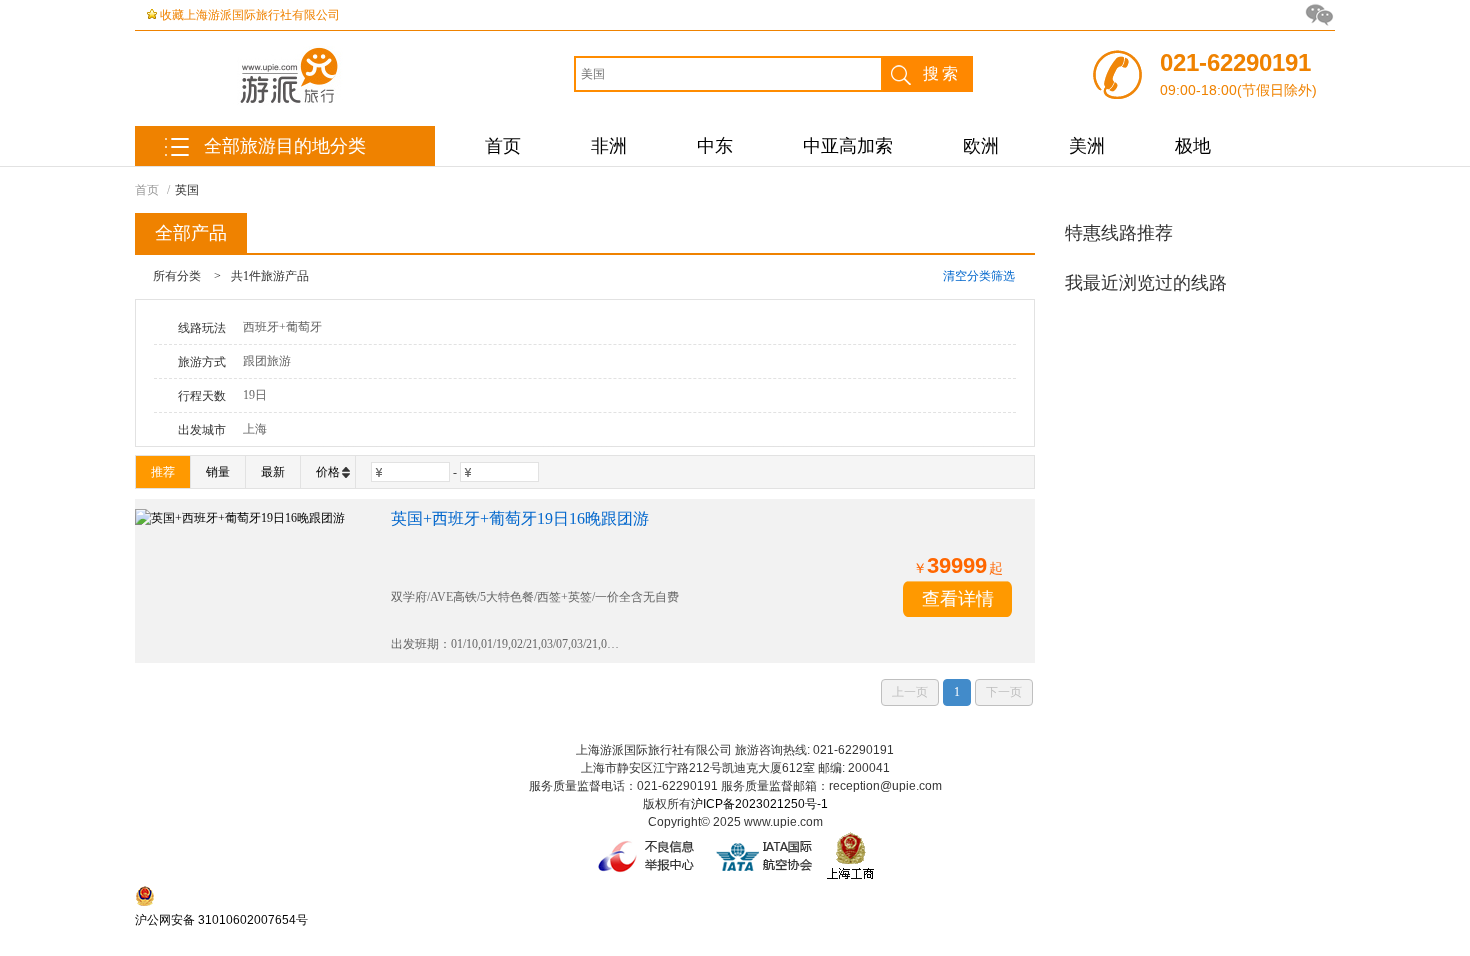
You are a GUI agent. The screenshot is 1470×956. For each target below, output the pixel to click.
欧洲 (981, 146)
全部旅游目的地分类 (285, 146)
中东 (715, 146)
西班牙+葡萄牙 (282, 327)
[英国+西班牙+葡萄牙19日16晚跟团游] (253, 581)
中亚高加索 (848, 146)
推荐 (163, 472)
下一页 (1004, 692)
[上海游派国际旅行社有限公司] (339, 102)
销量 (218, 472)
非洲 (609, 146)
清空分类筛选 (979, 276)
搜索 (942, 73)
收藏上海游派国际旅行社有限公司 (250, 15)
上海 (255, 429)
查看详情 (958, 599)
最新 (273, 472)
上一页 (910, 692)
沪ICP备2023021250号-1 (759, 804)
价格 (328, 472)
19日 (255, 395)
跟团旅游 (267, 361)
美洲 (1087, 146)
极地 (1193, 146)
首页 (503, 146)
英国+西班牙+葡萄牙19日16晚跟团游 (520, 518)
